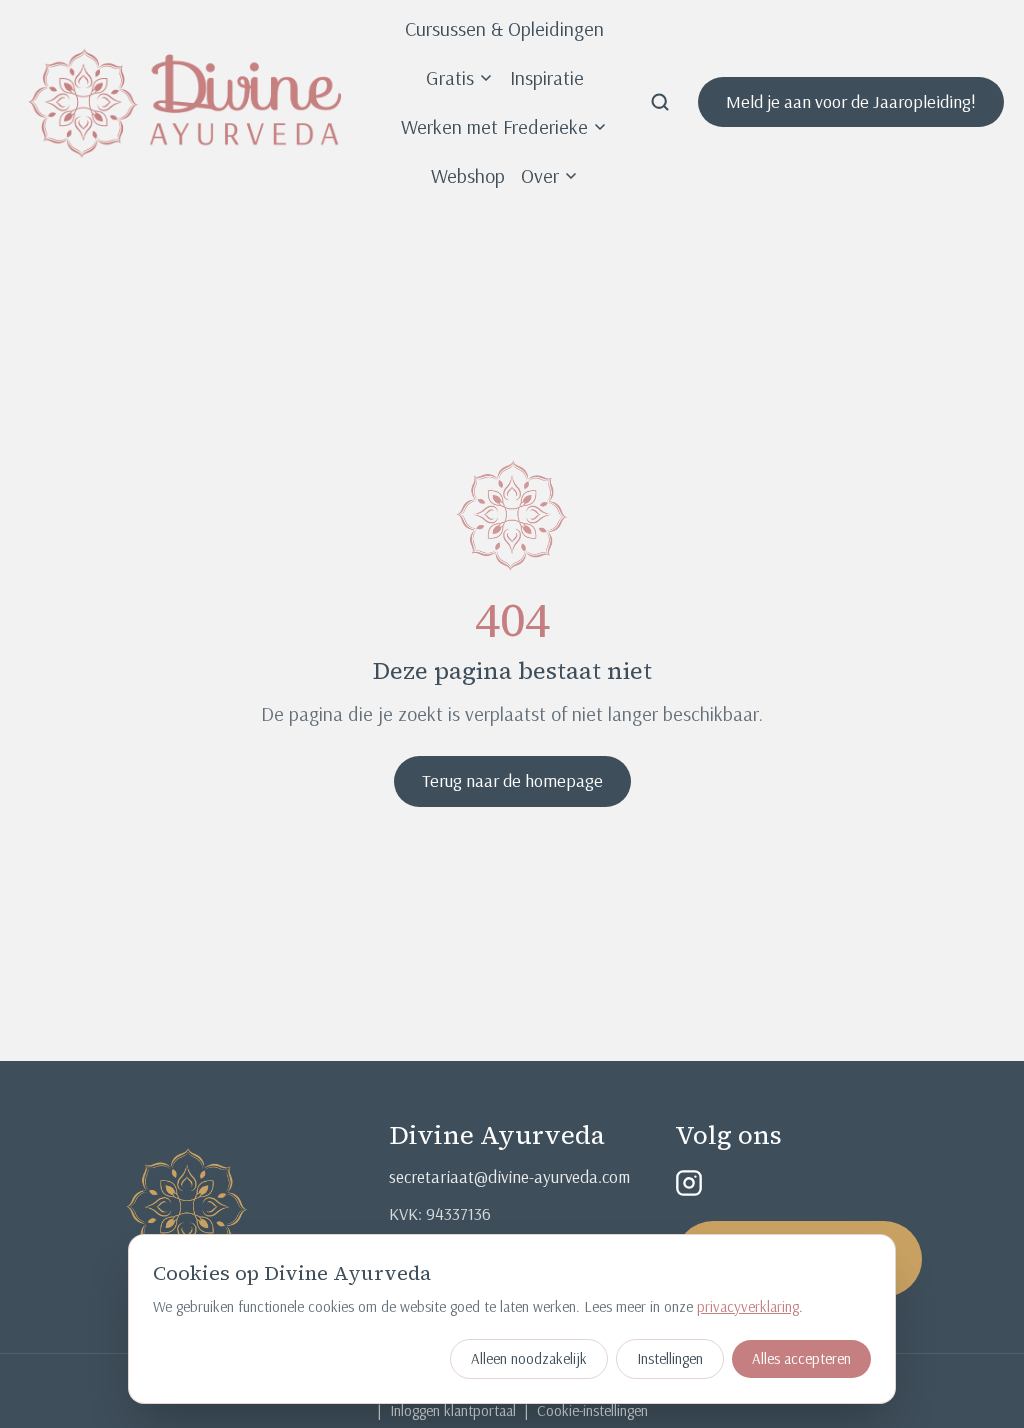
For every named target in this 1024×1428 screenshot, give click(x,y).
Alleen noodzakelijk (529, 1358)
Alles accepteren (801, 1358)
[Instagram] (689, 1183)
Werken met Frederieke (494, 126)
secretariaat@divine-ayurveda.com (509, 1176)
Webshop (468, 175)
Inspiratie (547, 77)
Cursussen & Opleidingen (504, 28)
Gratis (450, 77)
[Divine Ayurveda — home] (185, 102)
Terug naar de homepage (512, 780)
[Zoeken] (660, 102)
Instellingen (670, 1358)
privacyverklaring (748, 1306)
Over (540, 175)
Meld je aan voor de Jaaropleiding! (851, 101)
